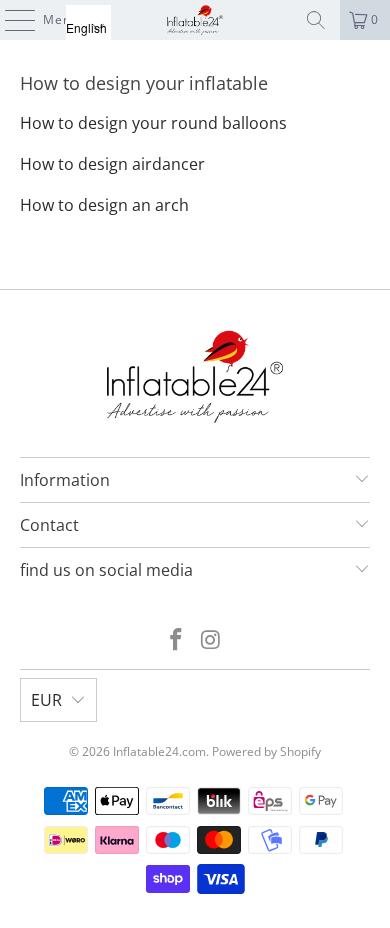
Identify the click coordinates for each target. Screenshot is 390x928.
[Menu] (10, 20)
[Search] (316, 20)
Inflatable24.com (159, 751)
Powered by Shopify (266, 751)
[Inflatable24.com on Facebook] (177, 640)
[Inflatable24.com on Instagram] (212, 640)
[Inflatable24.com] (195, 20)
